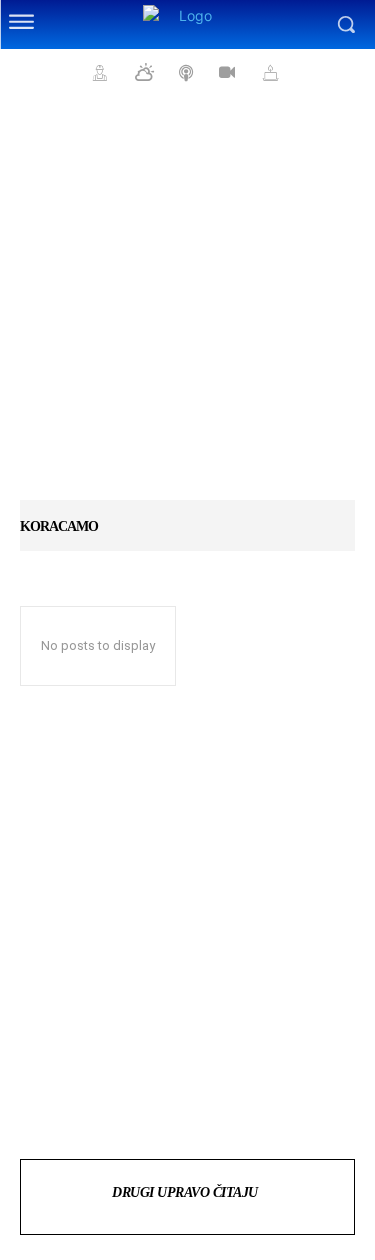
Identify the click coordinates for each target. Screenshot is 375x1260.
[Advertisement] (187, 307)
